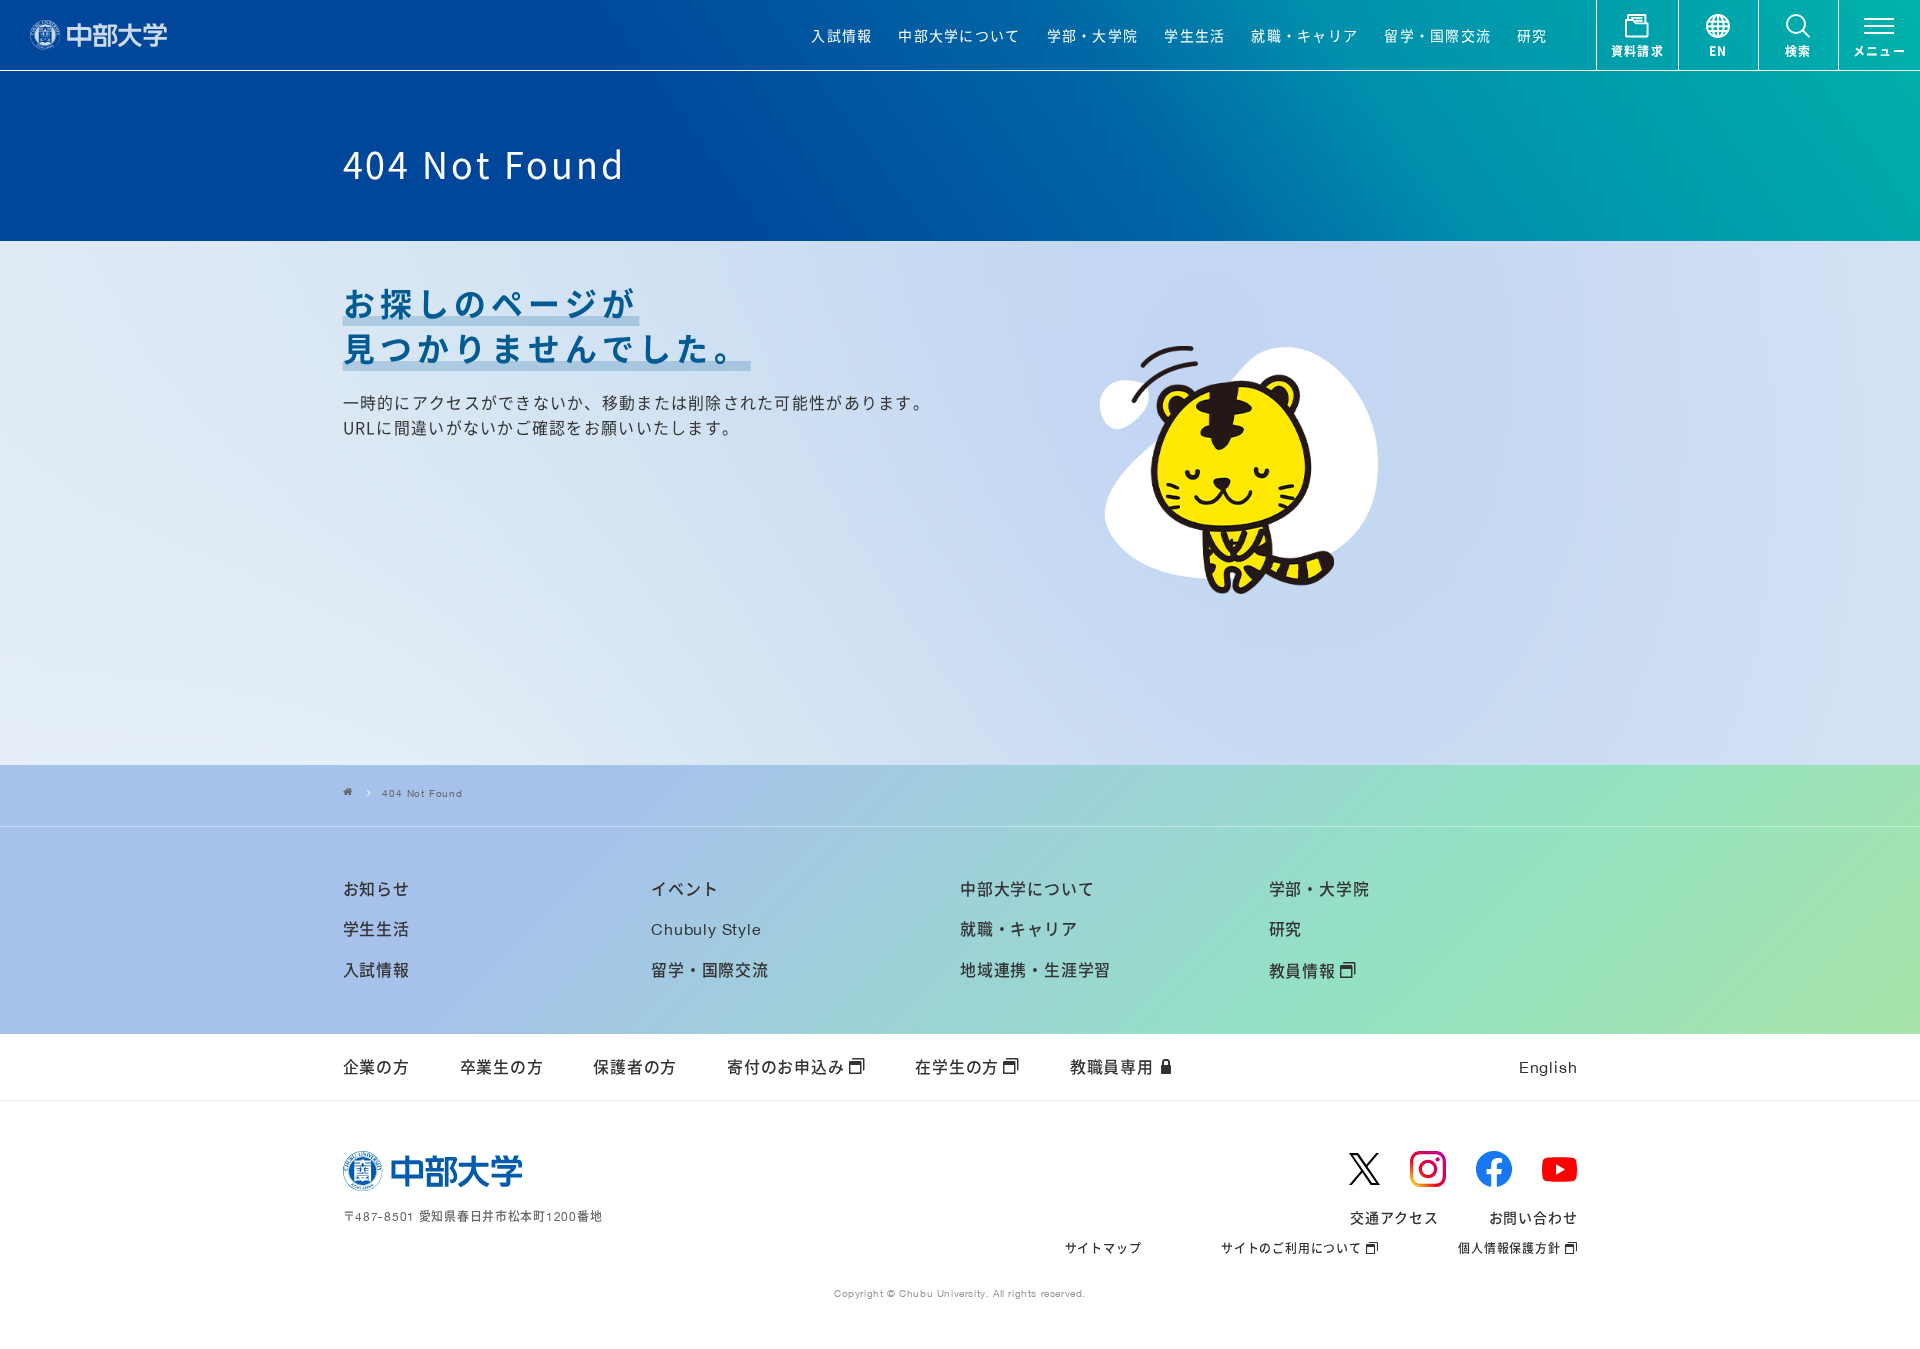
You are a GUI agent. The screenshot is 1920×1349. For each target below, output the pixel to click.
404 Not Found (422, 793)
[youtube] (1560, 1169)
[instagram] (1428, 1169)
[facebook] (1494, 1169)
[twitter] (1364, 1169)
